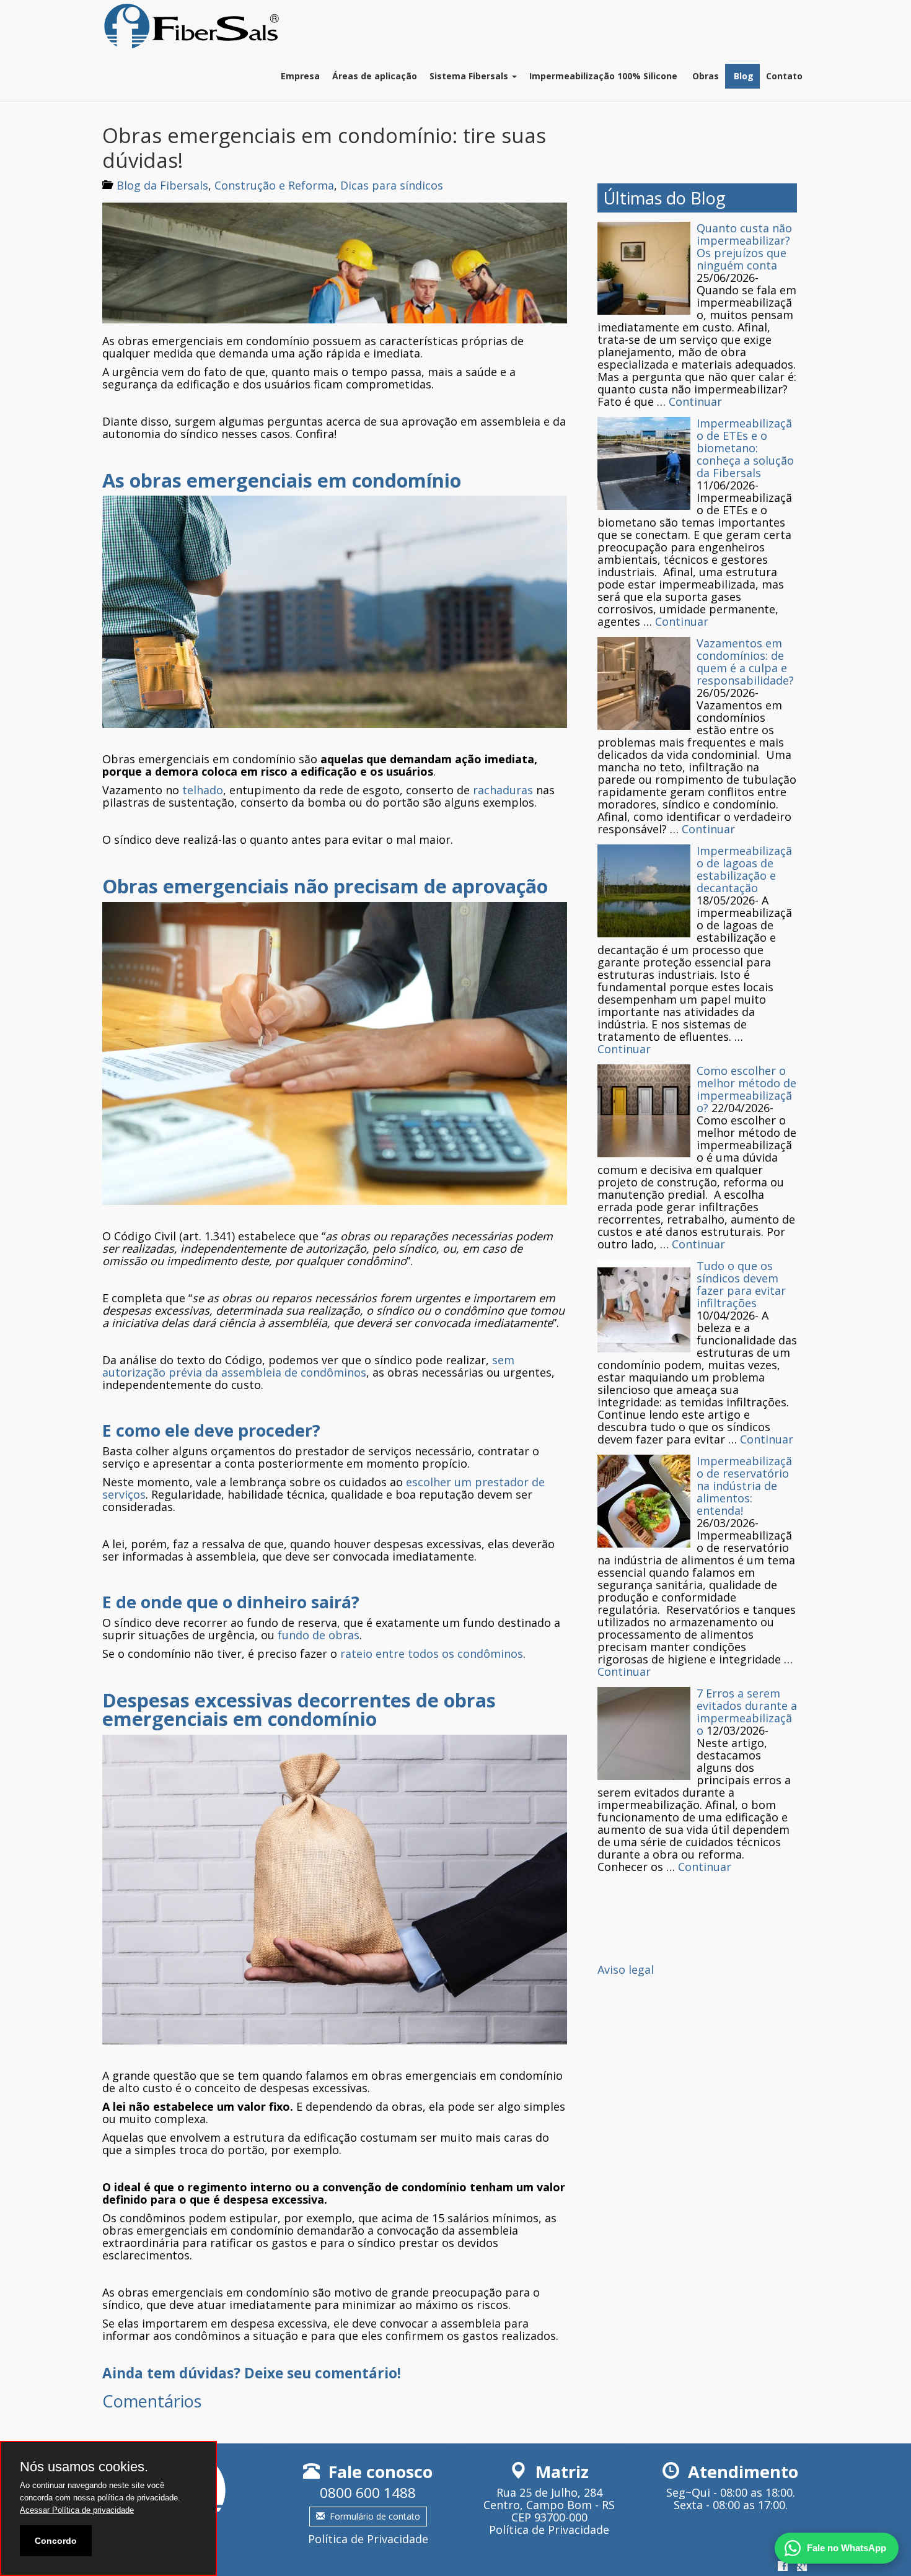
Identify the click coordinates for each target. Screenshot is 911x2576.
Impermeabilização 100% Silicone (603, 76)
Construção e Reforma (274, 185)
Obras (704, 76)
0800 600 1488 (368, 2493)
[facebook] (783, 2567)
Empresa (300, 76)
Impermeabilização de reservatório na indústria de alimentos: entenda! (744, 1486)
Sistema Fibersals (470, 76)
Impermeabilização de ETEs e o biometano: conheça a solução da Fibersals (745, 448)
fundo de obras (319, 1635)
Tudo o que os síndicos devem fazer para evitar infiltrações (741, 1284)
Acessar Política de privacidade (77, 2510)
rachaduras (503, 790)
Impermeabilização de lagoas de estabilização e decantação (744, 869)
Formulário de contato (375, 2516)
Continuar (695, 401)
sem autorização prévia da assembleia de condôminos (308, 1366)
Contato (784, 76)
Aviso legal (626, 1969)
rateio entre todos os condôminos (432, 1654)
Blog (742, 76)
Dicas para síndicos (392, 185)
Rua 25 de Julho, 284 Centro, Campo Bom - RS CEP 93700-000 (549, 2505)
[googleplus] (802, 2567)
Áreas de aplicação (375, 76)
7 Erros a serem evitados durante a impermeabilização (747, 1712)
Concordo (56, 2541)
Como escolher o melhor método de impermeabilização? (746, 1089)
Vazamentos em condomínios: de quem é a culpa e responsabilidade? (745, 662)
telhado (203, 790)
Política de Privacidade (368, 2539)
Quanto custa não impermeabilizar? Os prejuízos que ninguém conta (744, 247)
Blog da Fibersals (162, 185)
